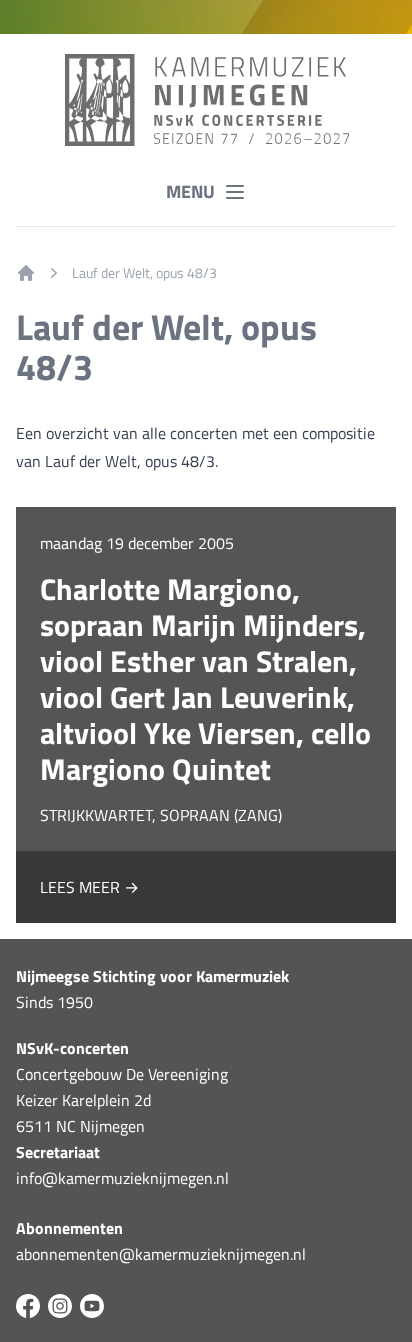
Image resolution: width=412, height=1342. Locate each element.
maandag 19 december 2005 (137, 543)
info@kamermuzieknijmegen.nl (122, 1178)
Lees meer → (89, 887)
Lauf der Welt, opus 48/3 (144, 273)
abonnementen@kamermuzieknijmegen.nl (161, 1254)
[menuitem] (26, 273)
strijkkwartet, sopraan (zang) (161, 815)
